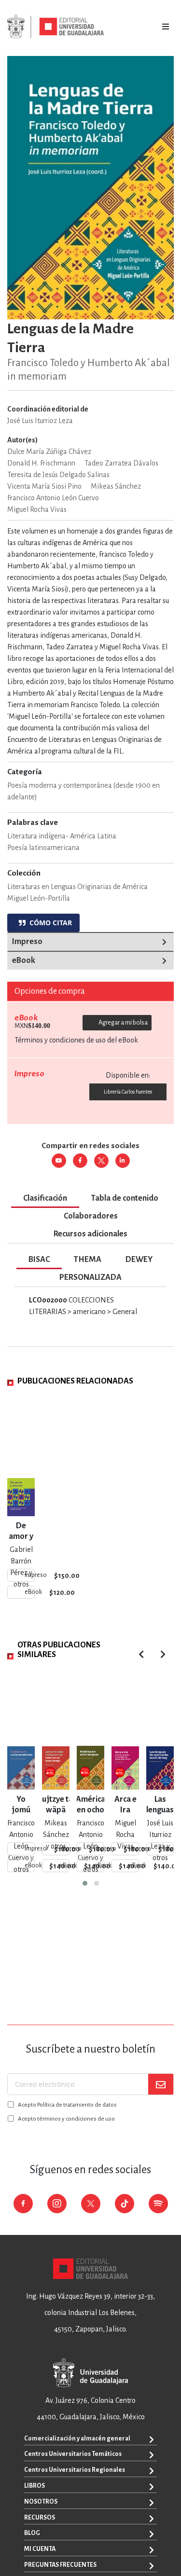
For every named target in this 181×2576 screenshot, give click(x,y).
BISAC (39, 1260)
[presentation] (163, 1654)
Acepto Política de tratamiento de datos (67, 2105)
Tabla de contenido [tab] (125, 1198)
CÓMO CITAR (49, 923)
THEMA (88, 1260)
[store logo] (56, 27)
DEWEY (139, 1260)
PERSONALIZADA (90, 1277)
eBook (24, 960)
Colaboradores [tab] (91, 1216)
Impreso (27, 942)
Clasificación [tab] (45, 1198)
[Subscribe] (161, 2084)
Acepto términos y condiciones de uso (66, 2119)
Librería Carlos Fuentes (128, 1092)
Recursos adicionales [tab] (90, 1234)
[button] (85, 1883)
